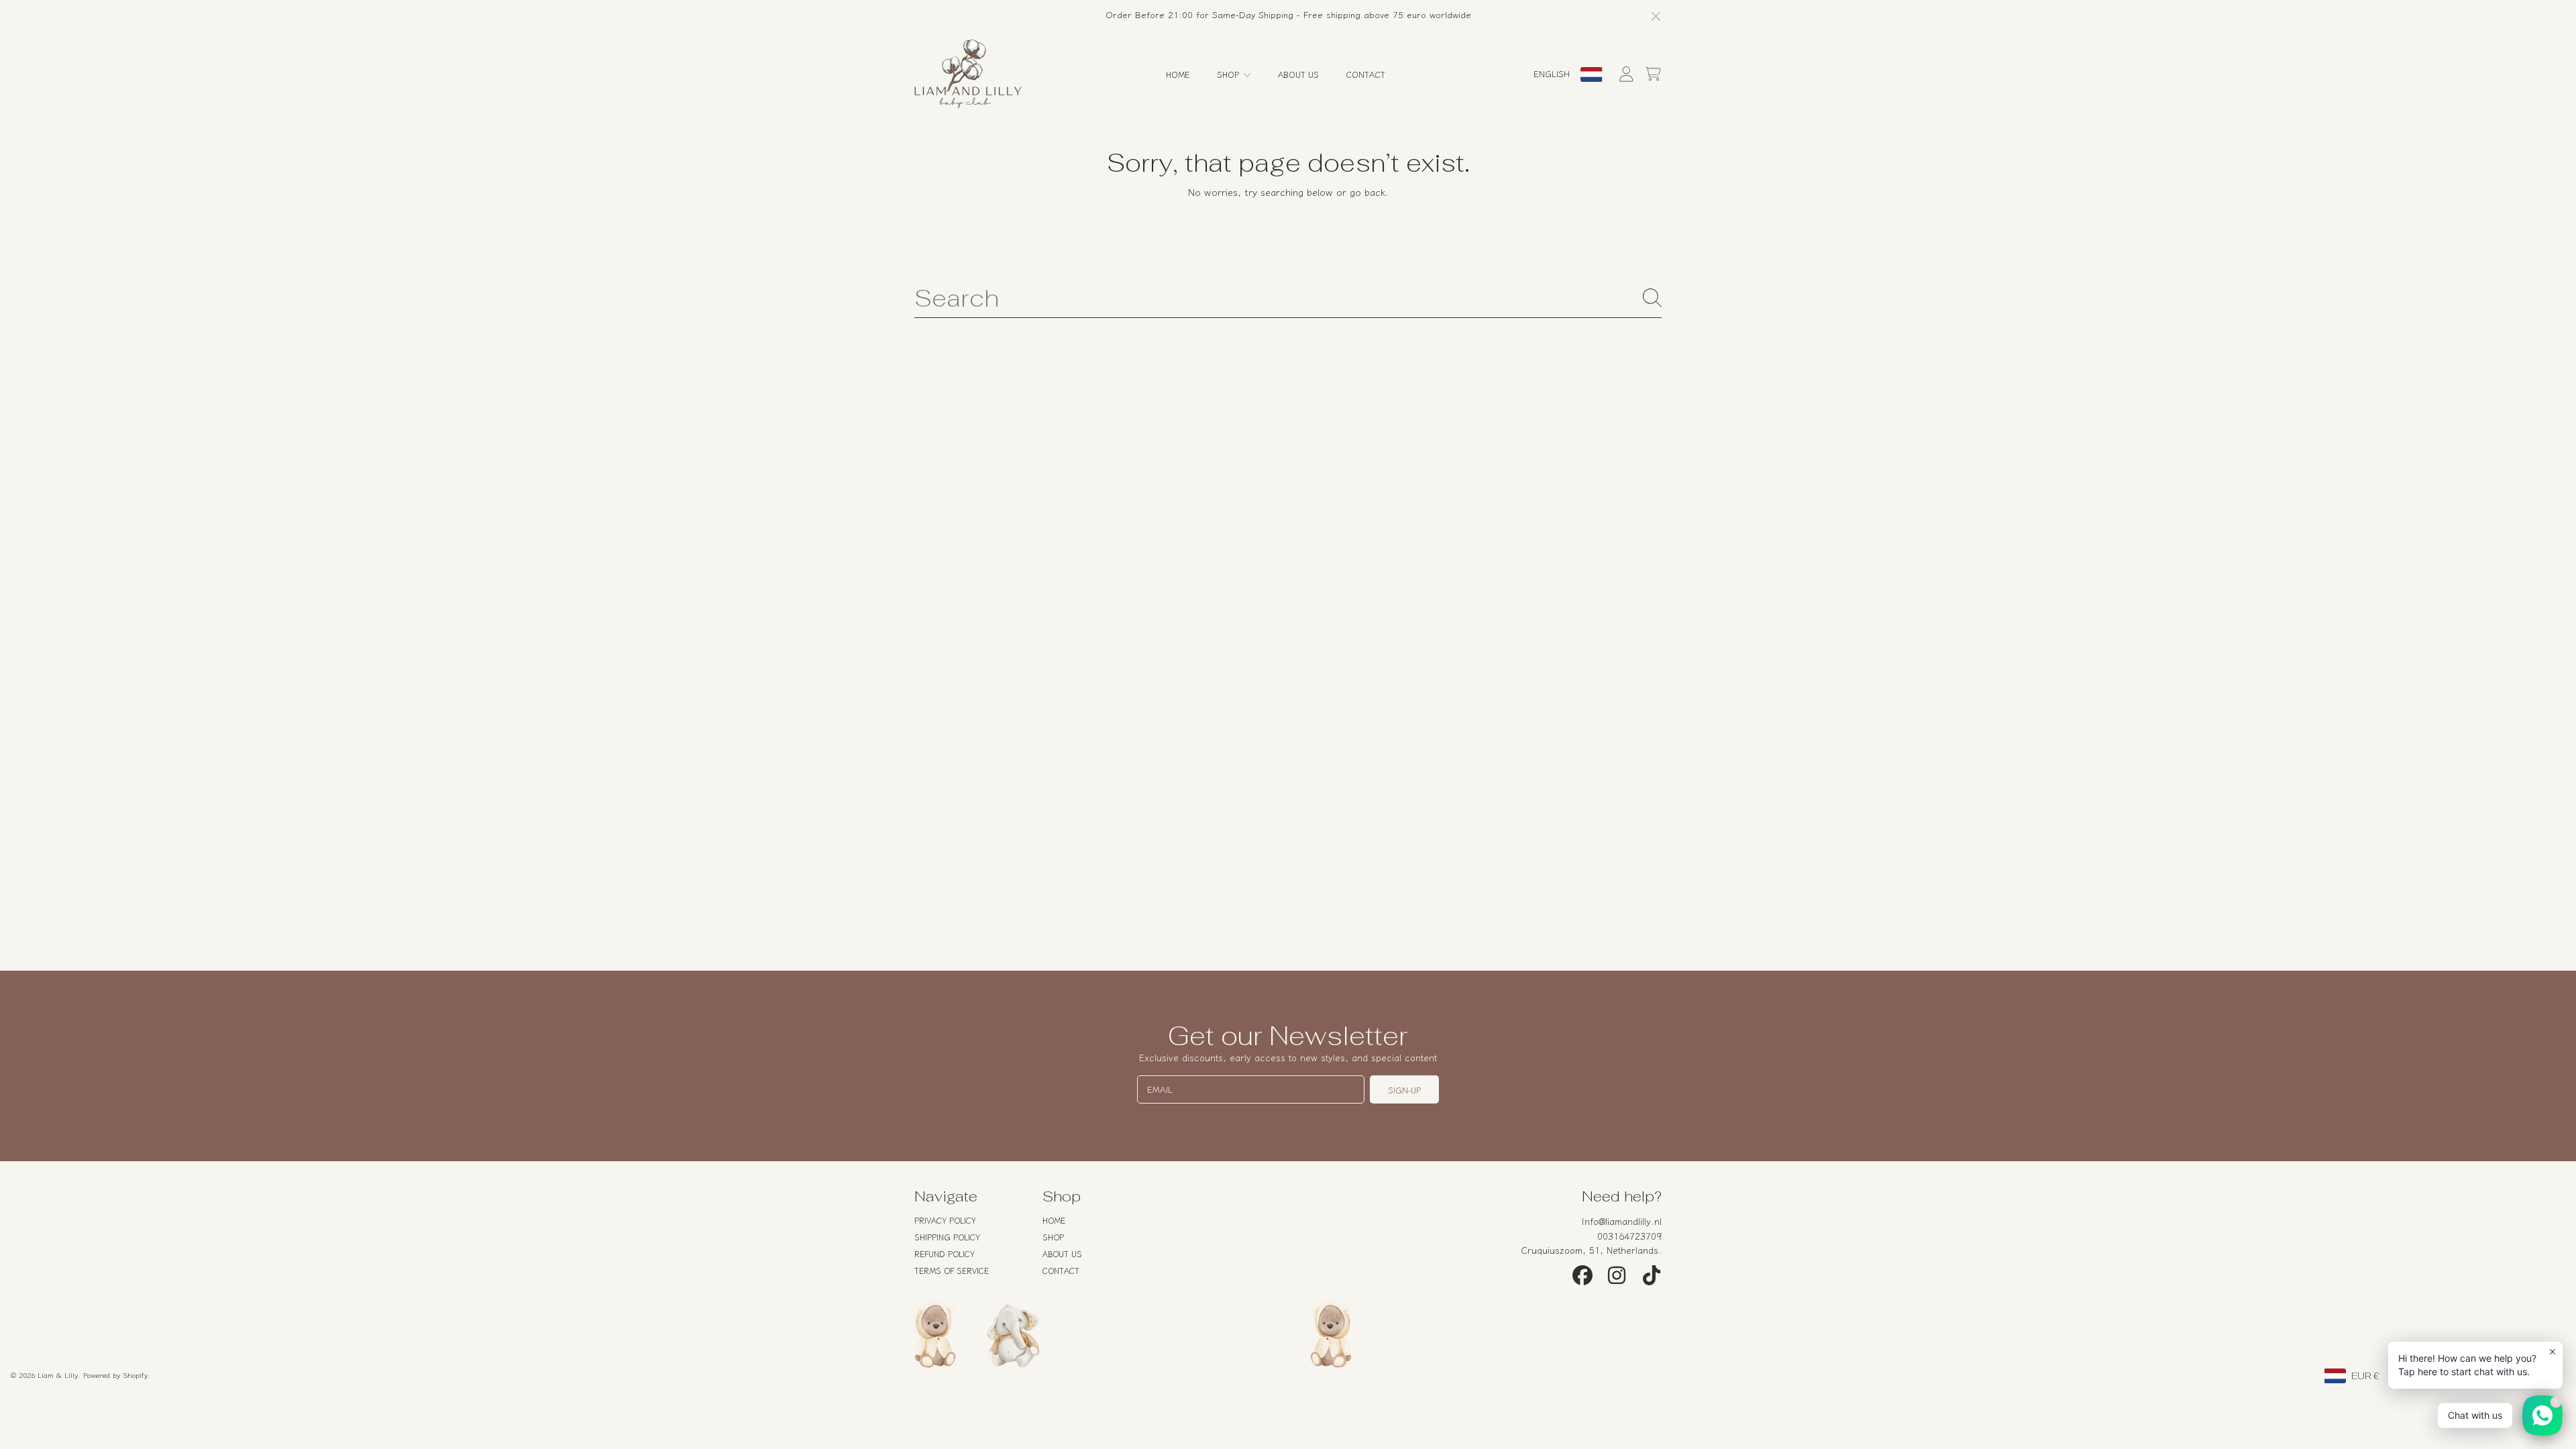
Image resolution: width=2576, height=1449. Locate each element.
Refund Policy (945, 1253)
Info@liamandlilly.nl (1622, 1221)
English (1552, 73)
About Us (1062, 1253)
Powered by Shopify (115, 1375)
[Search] (1652, 298)
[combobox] (1288, 298)
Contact (1061, 1270)
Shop (1229, 74)
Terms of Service (952, 1270)
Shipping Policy (947, 1237)
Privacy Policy (945, 1220)
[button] (1653, 74)
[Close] (1656, 16)
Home (1054, 1220)
